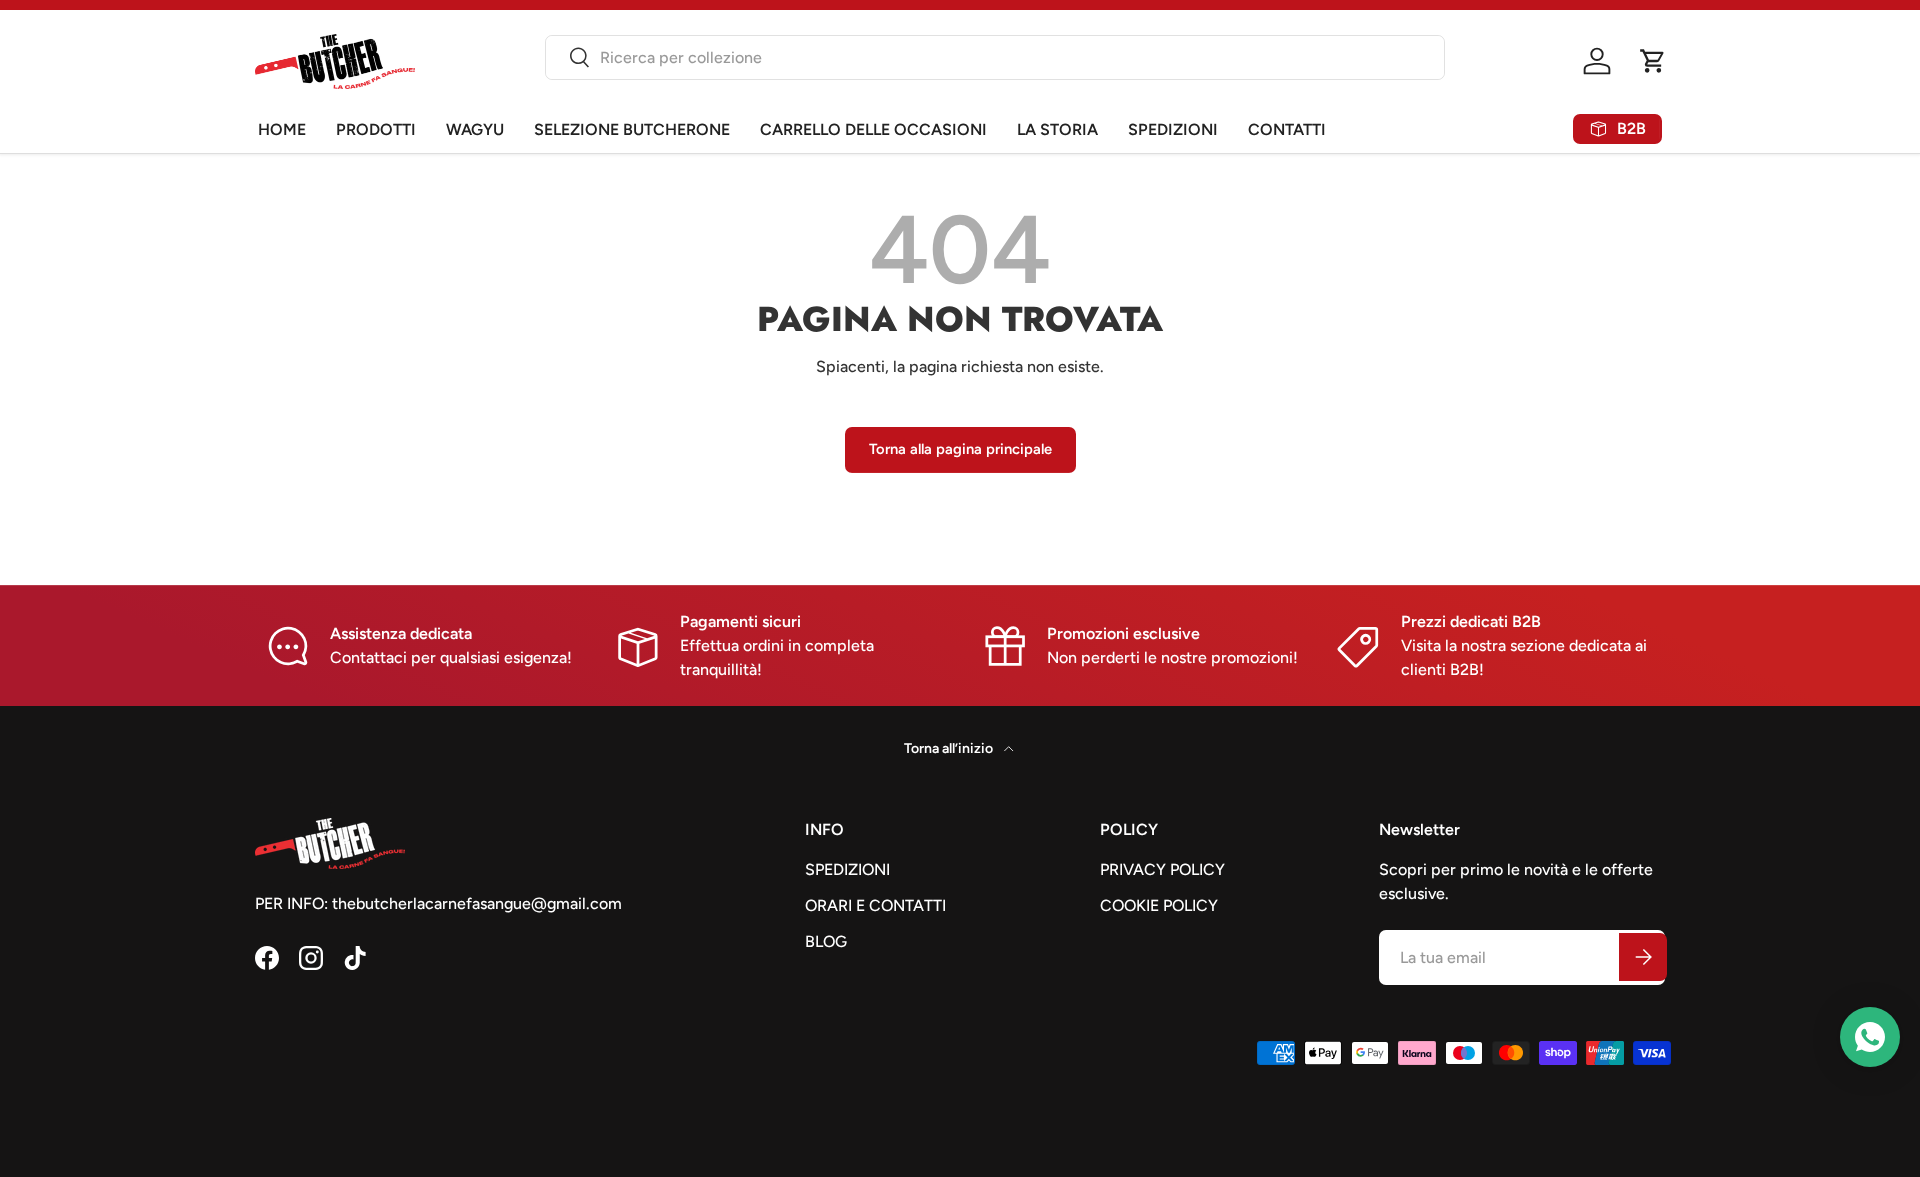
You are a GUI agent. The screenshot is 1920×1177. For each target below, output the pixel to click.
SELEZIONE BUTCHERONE (632, 129)
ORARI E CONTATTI (875, 905)
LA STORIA (1057, 129)
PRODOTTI (376, 129)
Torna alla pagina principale (960, 449)
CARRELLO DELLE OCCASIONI (873, 129)
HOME (282, 129)
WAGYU (475, 129)
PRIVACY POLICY (1162, 869)
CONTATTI (1287, 129)
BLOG (826, 941)
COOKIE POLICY (1159, 905)
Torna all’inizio (950, 748)
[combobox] (994, 57)
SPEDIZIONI (1173, 129)
